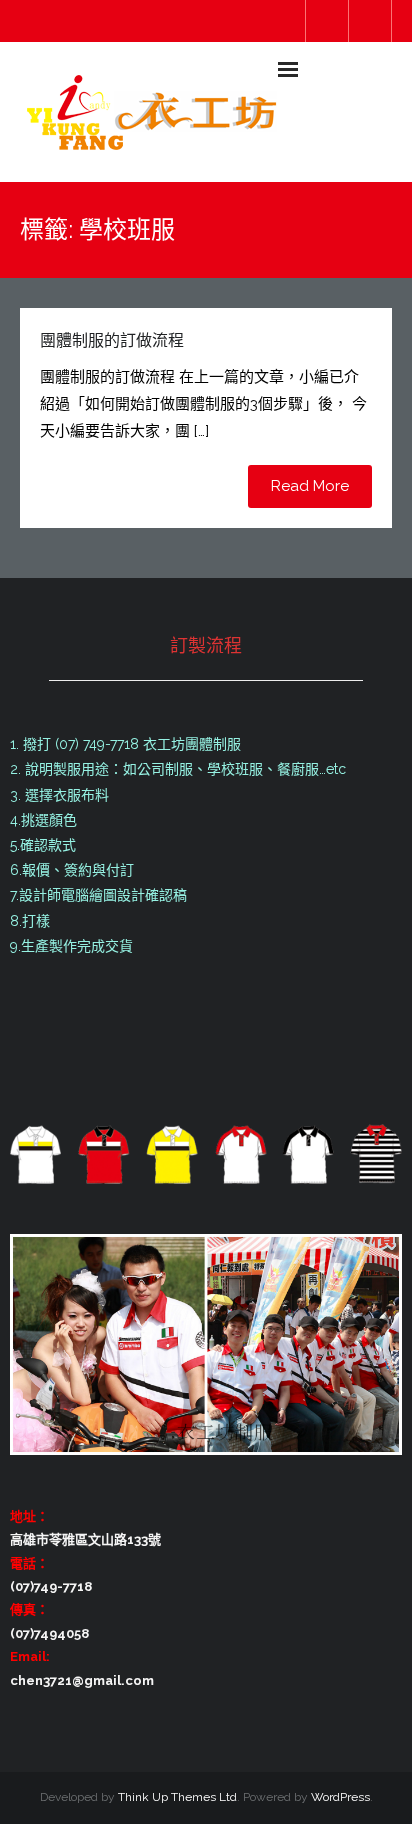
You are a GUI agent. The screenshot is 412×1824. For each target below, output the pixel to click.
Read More (310, 486)
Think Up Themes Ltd (177, 1797)
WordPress (340, 1797)
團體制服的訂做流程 (112, 340)
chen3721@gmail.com (82, 1680)
